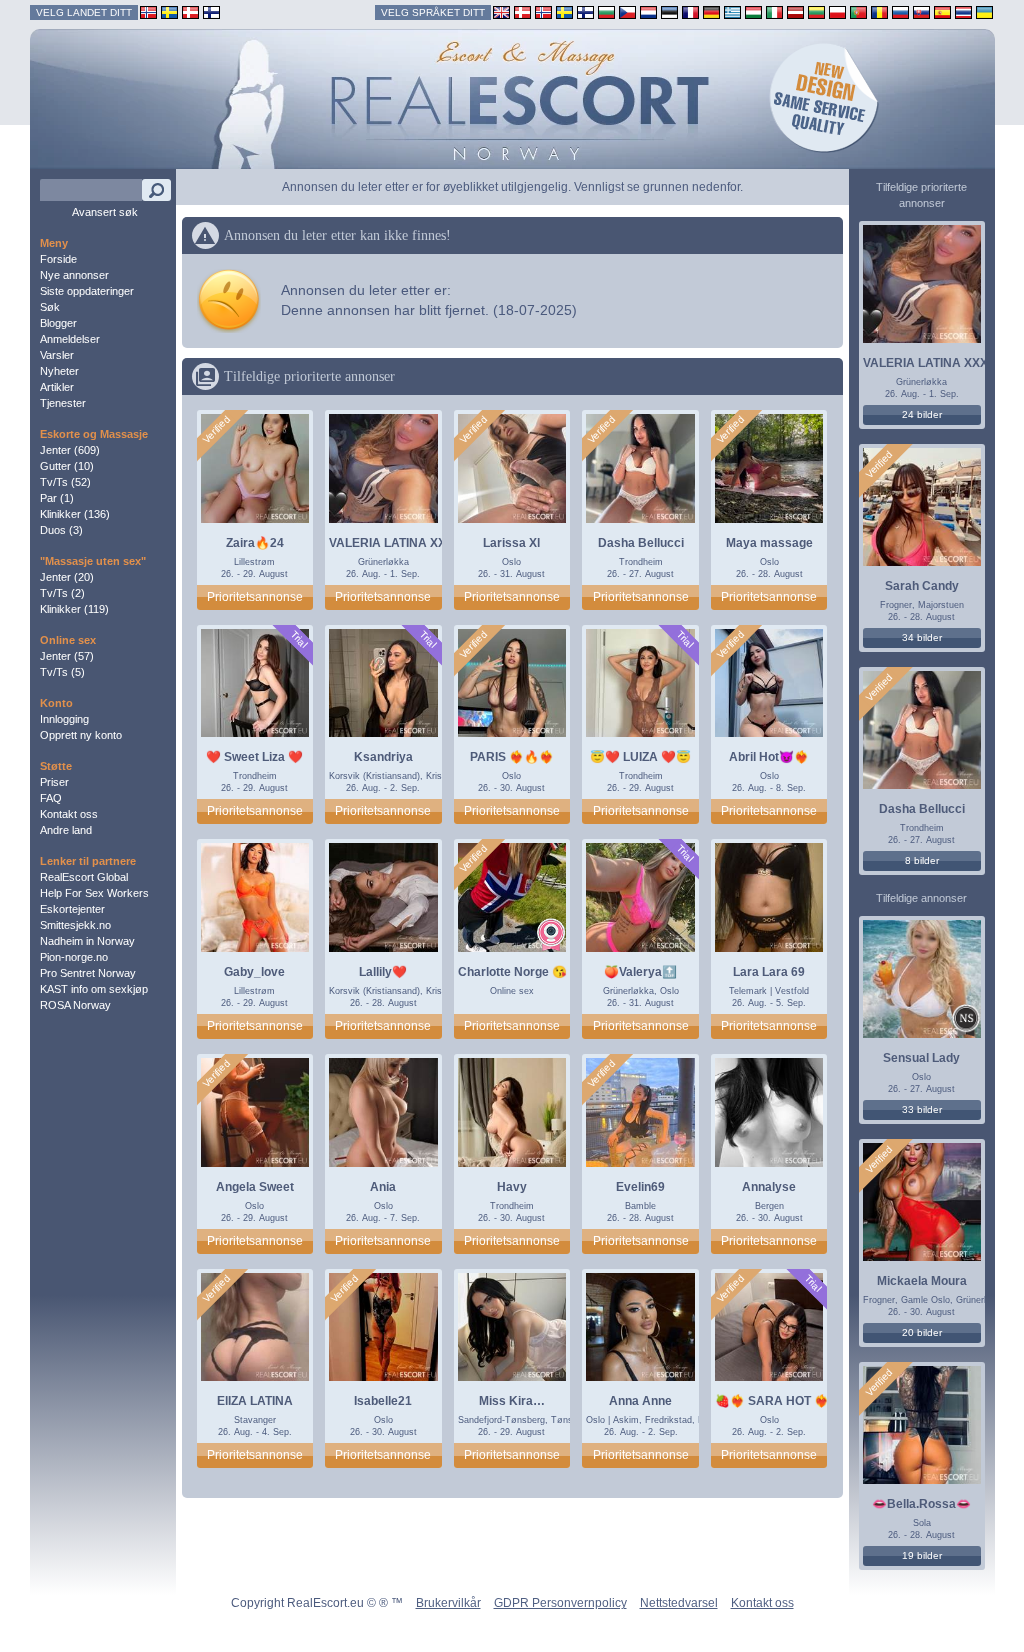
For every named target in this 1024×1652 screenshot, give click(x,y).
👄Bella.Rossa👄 (921, 1504)
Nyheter (59, 371)
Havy (512, 1187)
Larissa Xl (511, 543)
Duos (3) (61, 530)
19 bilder (922, 1555)
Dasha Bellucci (641, 543)
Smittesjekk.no (75, 925)
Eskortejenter (72, 909)
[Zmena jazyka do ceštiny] (627, 11)
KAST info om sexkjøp (94, 989)
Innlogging (64, 719)
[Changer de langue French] (690, 11)
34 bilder (922, 637)
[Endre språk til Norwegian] (543, 11)
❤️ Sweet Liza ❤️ (254, 757)
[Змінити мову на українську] (984, 11)
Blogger (58, 323)
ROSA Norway (75, 1005)
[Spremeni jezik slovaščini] (921, 11)
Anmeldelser (70, 339)
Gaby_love (254, 972)
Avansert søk (105, 212)
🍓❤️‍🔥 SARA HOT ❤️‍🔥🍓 (779, 1401)
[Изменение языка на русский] (900, 11)
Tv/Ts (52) (65, 482)
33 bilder (922, 1109)
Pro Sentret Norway (88, 973)
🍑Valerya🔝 (640, 972)
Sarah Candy (922, 586)
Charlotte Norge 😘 (512, 972)
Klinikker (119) (74, 609)
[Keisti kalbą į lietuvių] (816, 11)
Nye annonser (74, 275)
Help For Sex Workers (94, 893)
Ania (383, 1187)
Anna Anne (640, 1401)
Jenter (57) (67, 656)
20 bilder (922, 1332)
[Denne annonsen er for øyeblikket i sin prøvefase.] (298, 639)
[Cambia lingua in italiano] (774, 11)
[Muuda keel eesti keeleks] (669, 11)
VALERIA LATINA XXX (391, 543)
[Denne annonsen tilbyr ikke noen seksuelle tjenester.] (966, 1020)
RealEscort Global (84, 877)
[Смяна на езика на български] (606, 11)
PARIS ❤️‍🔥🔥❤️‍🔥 (512, 757)
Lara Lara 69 (769, 972)
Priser (54, 782)
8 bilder (922, 860)
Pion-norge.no (74, 957)
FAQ (51, 798)
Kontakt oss (69, 814)
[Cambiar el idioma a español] (942, 11)
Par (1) (57, 498)
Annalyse (769, 1187)
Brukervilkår (448, 1603)
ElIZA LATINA (255, 1401)
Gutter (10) (67, 466)
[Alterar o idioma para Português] (858, 11)
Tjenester (63, 403)
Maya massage (769, 543)
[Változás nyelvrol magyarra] (753, 11)
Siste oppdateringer (87, 291)
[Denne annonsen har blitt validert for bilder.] (216, 430)
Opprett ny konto (81, 735)
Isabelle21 (383, 1401)
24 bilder (922, 414)
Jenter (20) (67, 577)
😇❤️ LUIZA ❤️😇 (640, 757)
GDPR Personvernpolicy (560, 1603)
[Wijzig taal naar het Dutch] (648, 11)
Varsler (57, 355)
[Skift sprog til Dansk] (522, 11)
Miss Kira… (512, 1401)
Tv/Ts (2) (62, 593)
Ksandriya (383, 757)
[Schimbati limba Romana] (879, 11)
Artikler (57, 387)
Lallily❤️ (383, 972)
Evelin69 (640, 1187)
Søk (50, 307)
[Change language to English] (501, 11)
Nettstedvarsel (679, 1603)
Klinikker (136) (75, 514)
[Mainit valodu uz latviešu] (795, 11)
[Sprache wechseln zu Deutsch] (711, 11)
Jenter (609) (70, 450)
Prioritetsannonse (255, 597)
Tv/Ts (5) (62, 672)
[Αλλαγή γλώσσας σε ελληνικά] (732, 11)
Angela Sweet (255, 1187)
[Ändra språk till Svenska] (564, 11)
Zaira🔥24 (255, 543)
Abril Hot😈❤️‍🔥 (769, 757)
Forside (58, 259)
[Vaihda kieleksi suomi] (585, 11)
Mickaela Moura (922, 1281)
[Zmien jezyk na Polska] (837, 11)
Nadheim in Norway (87, 941)
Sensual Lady (921, 1058)
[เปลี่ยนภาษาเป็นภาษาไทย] (963, 11)
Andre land (66, 830)
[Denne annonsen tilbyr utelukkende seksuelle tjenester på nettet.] (551, 934)
